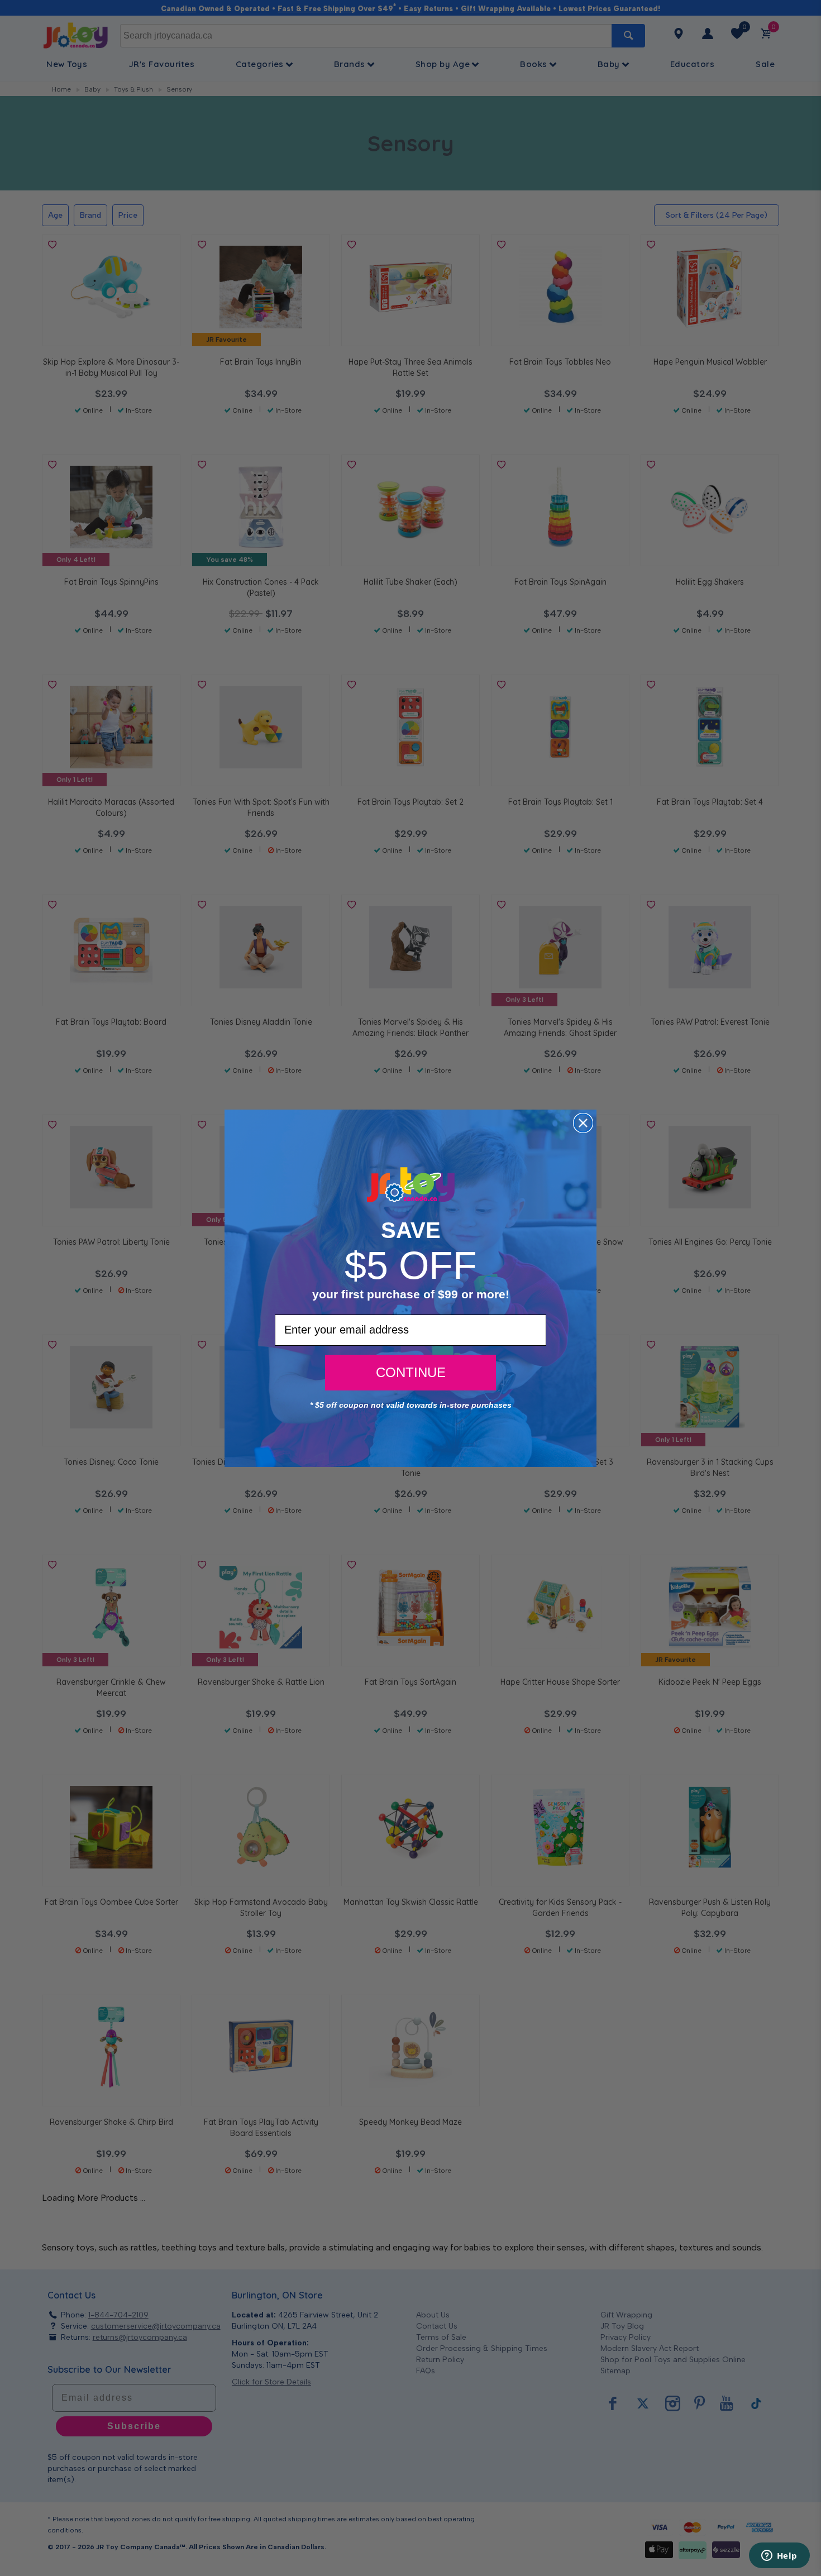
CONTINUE (411, 1372)
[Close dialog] (583, 1123)
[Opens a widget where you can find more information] (779, 2556)
